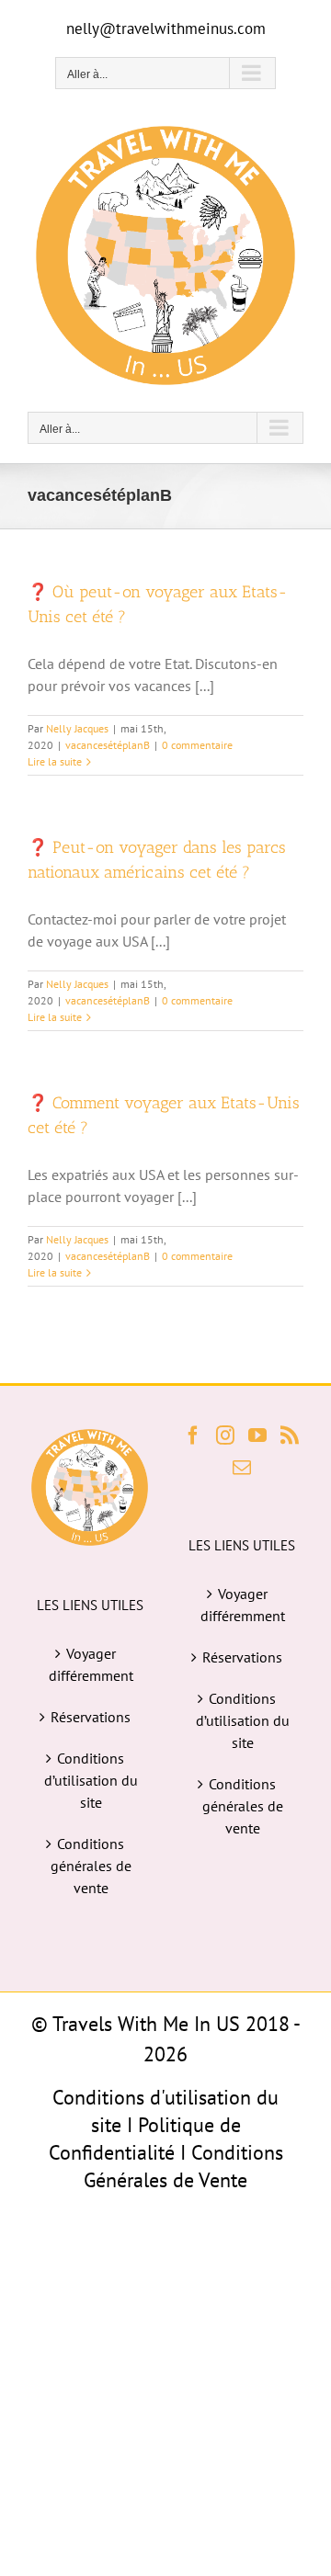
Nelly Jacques (77, 728)
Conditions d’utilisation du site (91, 1780)
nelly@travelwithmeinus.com (166, 28)
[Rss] (290, 1436)
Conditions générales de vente (91, 1866)
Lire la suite (55, 761)
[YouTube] (257, 1436)
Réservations (91, 1717)
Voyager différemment (91, 1664)
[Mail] (242, 1468)
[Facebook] (193, 1436)
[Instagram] (225, 1436)
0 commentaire (197, 745)
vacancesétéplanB (108, 745)
